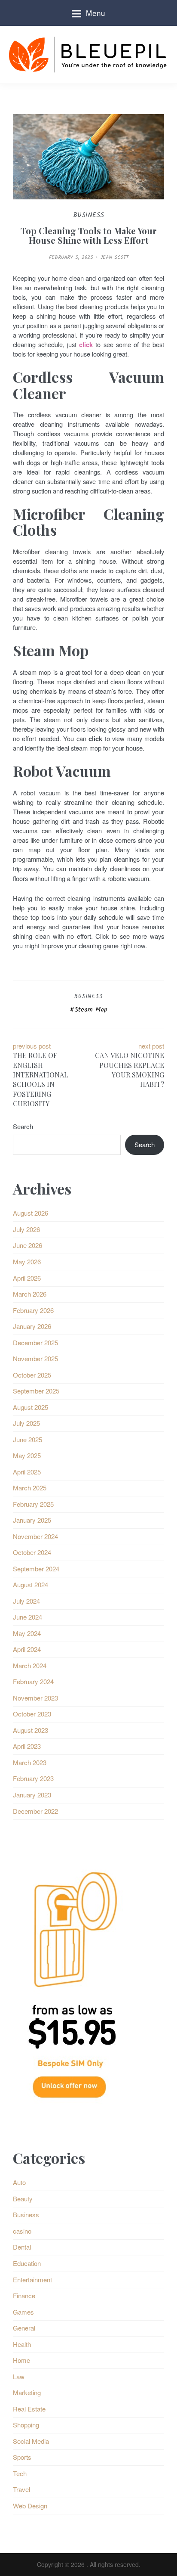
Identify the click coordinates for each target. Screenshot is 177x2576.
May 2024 (27, 1633)
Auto (19, 2182)
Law (19, 2376)
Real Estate (29, 2409)
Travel (21, 2489)
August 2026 (31, 1213)
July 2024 (26, 1601)
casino (22, 2231)
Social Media (31, 2441)
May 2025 (27, 1455)
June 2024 (27, 1617)
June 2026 (27, 1245)
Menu (96, 13)
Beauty (23, 2199)
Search (23, 1126)
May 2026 (27, 1262)
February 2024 (33, 1681)
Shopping (26, 2425)
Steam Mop (91, 1010)
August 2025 (31, 1407)
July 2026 (26, 1229)
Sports (22, 2457)
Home (21, 2360)
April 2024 (27, 1649)
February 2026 (33, 1310)
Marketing (27, 2392)
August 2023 (31, 1730)
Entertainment (32, 2280)
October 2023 (32, 1714)
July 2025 (26, 1423)
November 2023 (35, 1698)
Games (23, 2312)
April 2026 (27, 1278)
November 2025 (35, 1358)
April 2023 (27, 1746)
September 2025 (36, 1391)
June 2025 (27, 1439)
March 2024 (30, 1665)
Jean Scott (114, 257)
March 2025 (30, 1488)
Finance (24, 2295)
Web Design (30, 2506)
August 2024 (31, 1584)
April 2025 (27, 1472)
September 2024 (36, 1569)
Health (22, 2344)
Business (88, 997)
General (24, 2328)
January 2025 (32, 1520)
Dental (22, 2247)
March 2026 (30, 1294)
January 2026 (32, 1326)
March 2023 (30, 1762)
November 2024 (35, 1536)
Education (27, 2263)
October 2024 (32, 1552)
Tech (20, 2473)
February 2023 (33, 1778)
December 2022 (35, 1811)
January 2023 (32, 1795)
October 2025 (32, 1375)
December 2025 (35, 1342)
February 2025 (33, 1504)
